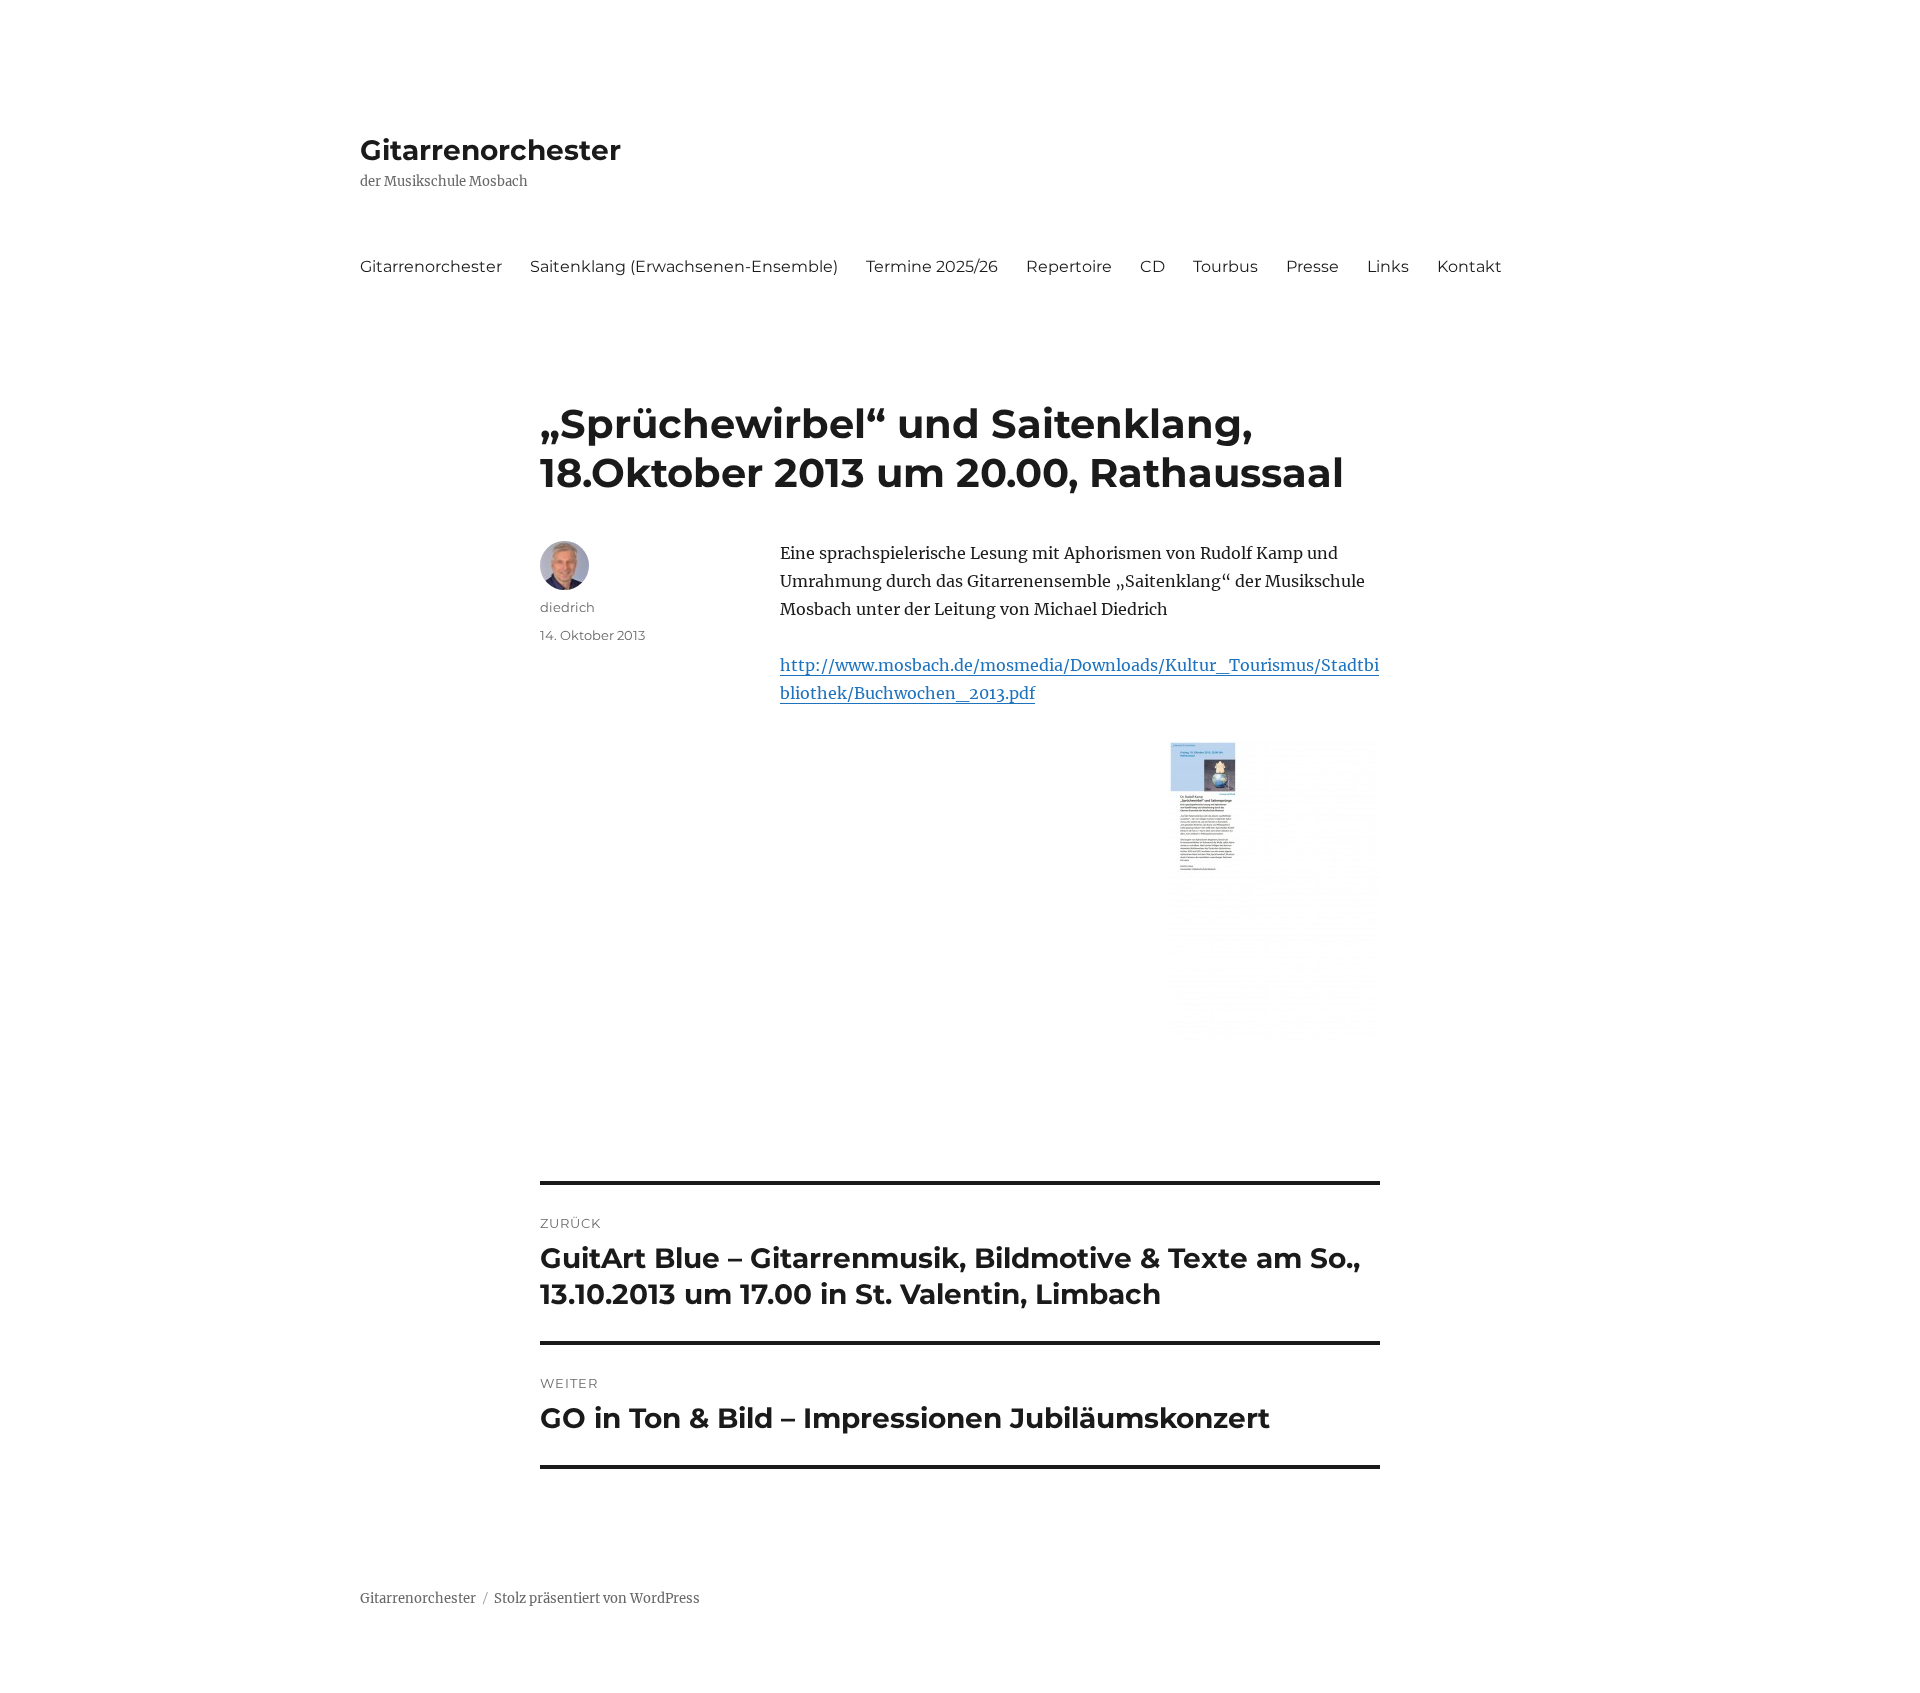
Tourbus (1225, 266)
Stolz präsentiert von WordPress (597, 1598)
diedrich (567, 607)
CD (1152, 266)
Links (1388, 266)
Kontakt (1469, 266)
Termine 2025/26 (932, 266)
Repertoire (1069, 266)
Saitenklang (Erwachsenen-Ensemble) (684, 266)
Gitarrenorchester (490, 150)
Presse (1312, 266)
